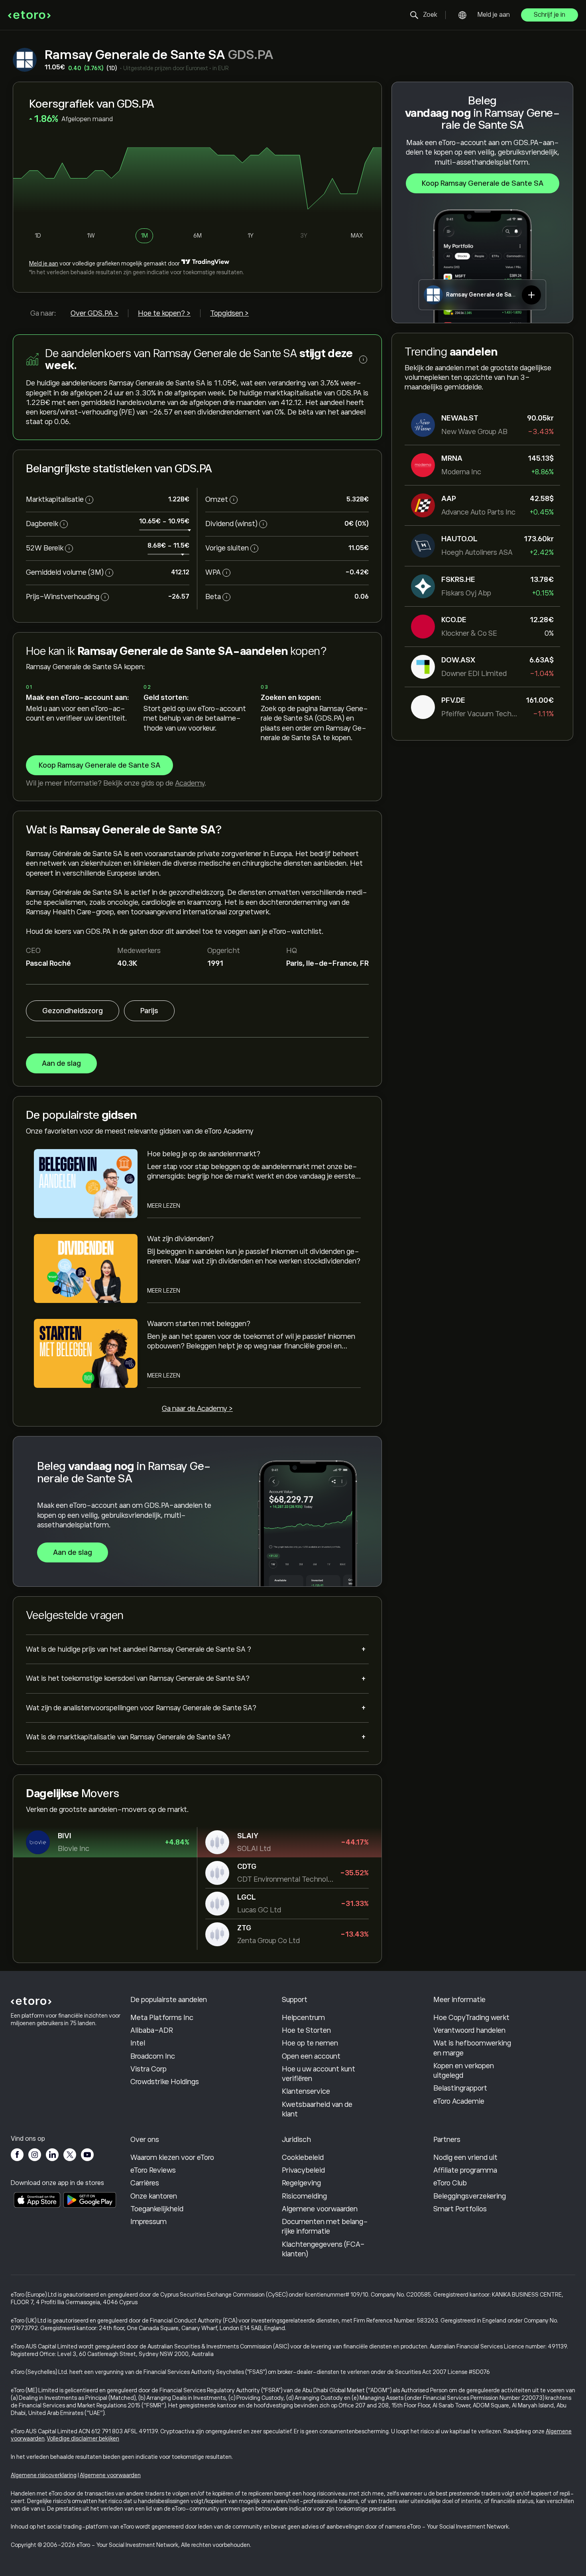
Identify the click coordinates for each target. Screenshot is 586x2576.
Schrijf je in (550, 15)
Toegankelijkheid (157, 2209)
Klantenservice (306, 2091)
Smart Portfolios (460, 2209)
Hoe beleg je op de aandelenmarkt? (204, 1154)
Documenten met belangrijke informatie (325, 2226)
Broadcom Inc (153, 2056)
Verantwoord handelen (469, 2030)
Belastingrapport (460, 2088)
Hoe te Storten (306, 2030)
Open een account (311, 2056)
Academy (190, 783)
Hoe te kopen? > (164, 313)
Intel (138, 2043)
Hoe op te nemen (310, 2043)
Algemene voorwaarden (320, 2209)
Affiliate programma (465, 2170)
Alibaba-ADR (152, 2030)
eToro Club (450, 2183)
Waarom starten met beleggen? (199, 1324)
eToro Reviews (153, 2170)
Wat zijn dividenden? (180, 1239)
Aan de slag (61, 1063)
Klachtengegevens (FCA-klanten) (323, 2249)
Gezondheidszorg (73, 1011)
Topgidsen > (229, 313)
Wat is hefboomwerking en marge (472, 2048)
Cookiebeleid (303, 2157)
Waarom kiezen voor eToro (172, 2157)
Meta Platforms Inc (162, 2018)
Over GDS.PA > (94, 313)
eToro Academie (459, 2101)
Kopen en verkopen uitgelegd (464, 2071)
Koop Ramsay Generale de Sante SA (483, 183)
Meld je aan (494, 15)
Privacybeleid (303, 2170)
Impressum (148, 2222)
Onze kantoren (154, 2196)
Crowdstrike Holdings (165, 2082)
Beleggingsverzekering (470, 2196)
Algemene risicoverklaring (44, 2475)
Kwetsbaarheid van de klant (317, 2109)
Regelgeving (301, 2183)
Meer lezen (164, 1206)
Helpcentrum (303, 2018)
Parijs (149, 1011)
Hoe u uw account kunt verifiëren (319, 2074)
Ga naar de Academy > (197, 1409)
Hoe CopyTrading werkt (471, 2018)
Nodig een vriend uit (465, 2157)
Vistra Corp (148, 2069)
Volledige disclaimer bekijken (83, 2438)
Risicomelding (304, 2196)
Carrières (145, 2183)
